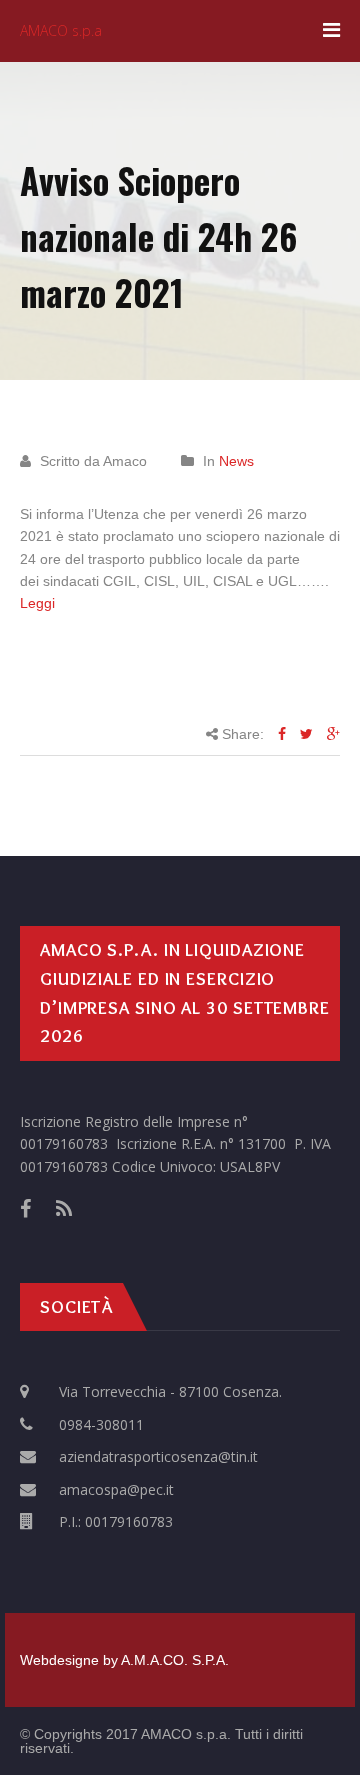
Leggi (37, 603)
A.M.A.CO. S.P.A (173, 1660)
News (236, 461)
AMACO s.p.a (61, 30)
